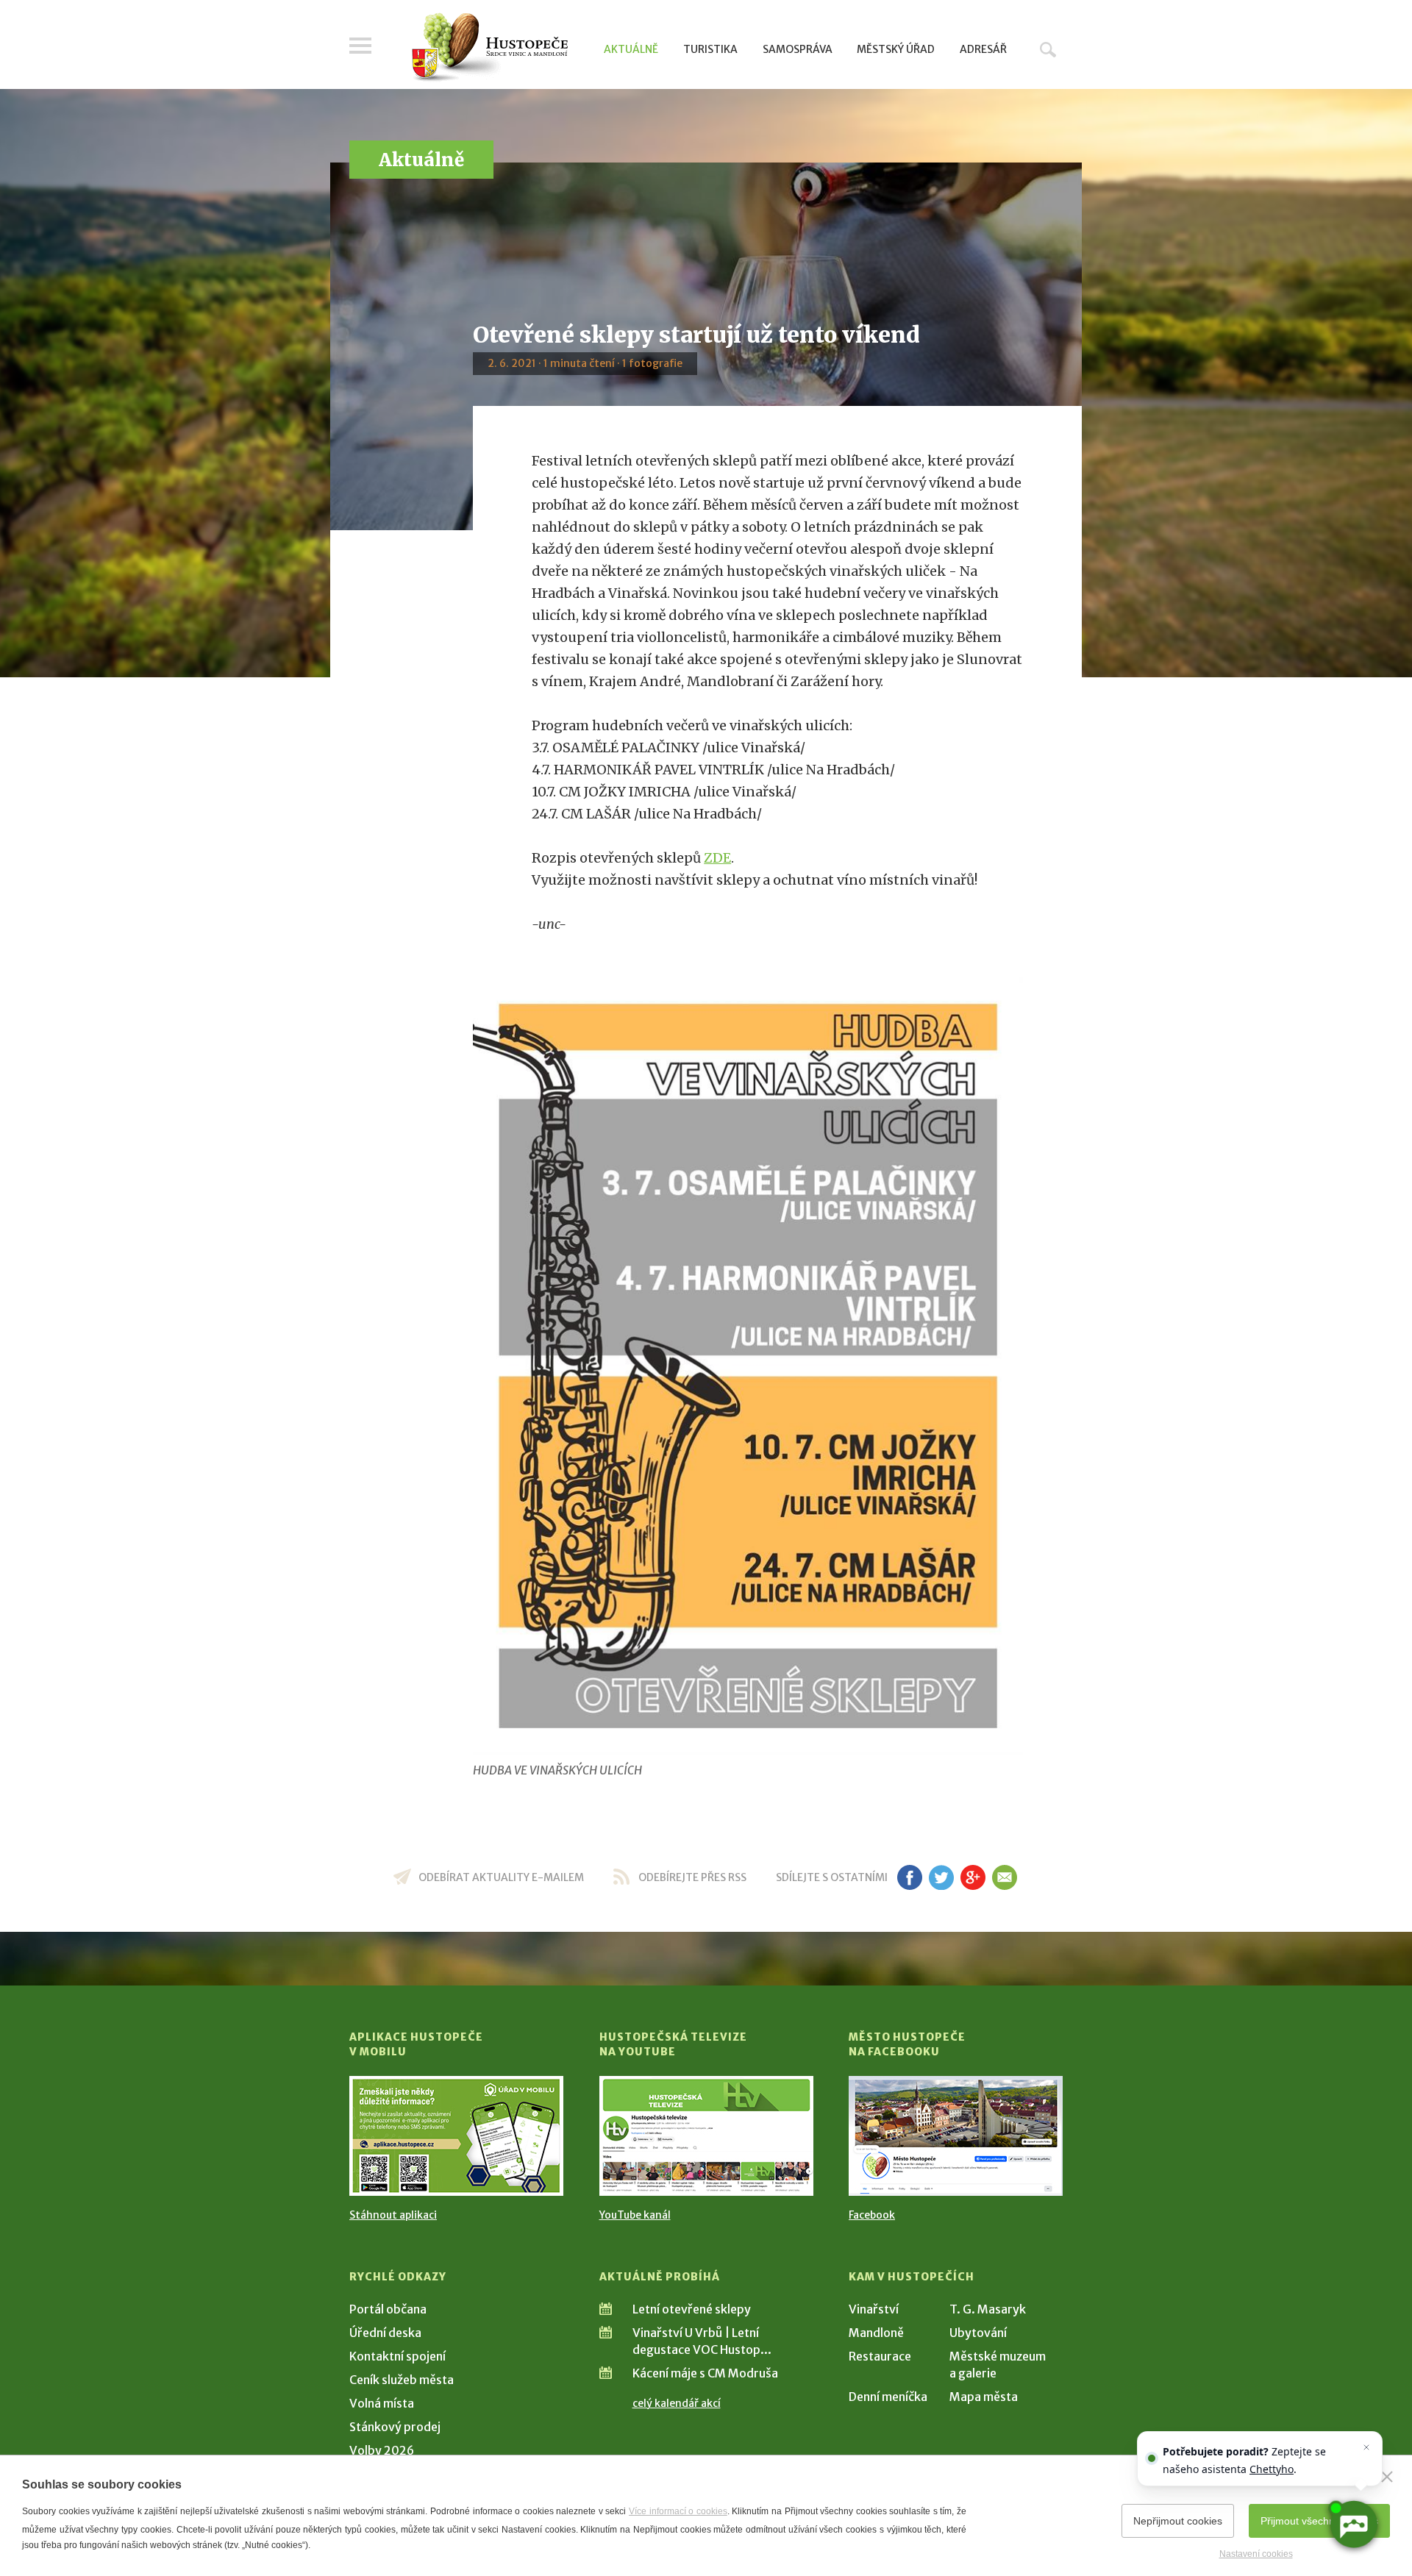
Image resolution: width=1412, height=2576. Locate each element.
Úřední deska (385, 2333)
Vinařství (874, 2309)
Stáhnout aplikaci (393, 2215)
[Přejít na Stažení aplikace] (456, 2136)
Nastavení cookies (1256, 2554)
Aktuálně (631, 49)
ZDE (717, 858)
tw (941, 1877)
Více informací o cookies (678, 2511)
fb (910, 1877)
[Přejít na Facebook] (956, 2136)
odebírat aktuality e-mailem (501, 1877)
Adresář (983, 49)
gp (973, 1877)
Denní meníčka (888, 2397)
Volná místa (382, 2403)
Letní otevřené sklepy (692, 2309)
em (1004, 1877)
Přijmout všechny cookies (1319, 2521)
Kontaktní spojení (397, 2356)
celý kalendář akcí (677, 2403)
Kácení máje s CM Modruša (705, 2373)
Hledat (1048, 49)
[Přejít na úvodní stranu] (489, 48)
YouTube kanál (635, 2215)
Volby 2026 (382, 2450)
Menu (360, 46)
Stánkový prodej (395, 2427)
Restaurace (880, 2356)
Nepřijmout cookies (1178, 2521)
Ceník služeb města (402, 2380)
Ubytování (978, 2333)
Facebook (872, 2215)
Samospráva (798, 49)
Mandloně (876, 2333)
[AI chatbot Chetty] (1354, 2525)
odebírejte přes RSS (692, 1877)
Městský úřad (896, 49)
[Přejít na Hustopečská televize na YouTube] (706, 2136)
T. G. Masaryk (988, 2309)
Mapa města (984, 2397)
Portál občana (388, 2309)
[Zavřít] (1387, 2477)
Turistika (710, 49)
